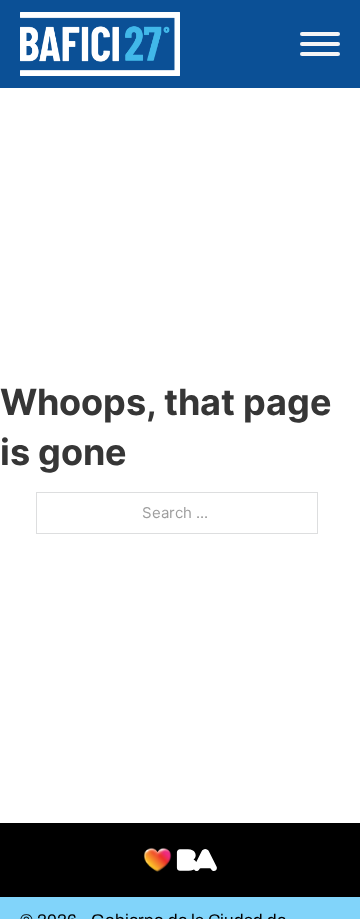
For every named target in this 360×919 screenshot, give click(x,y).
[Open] (320, 44)
